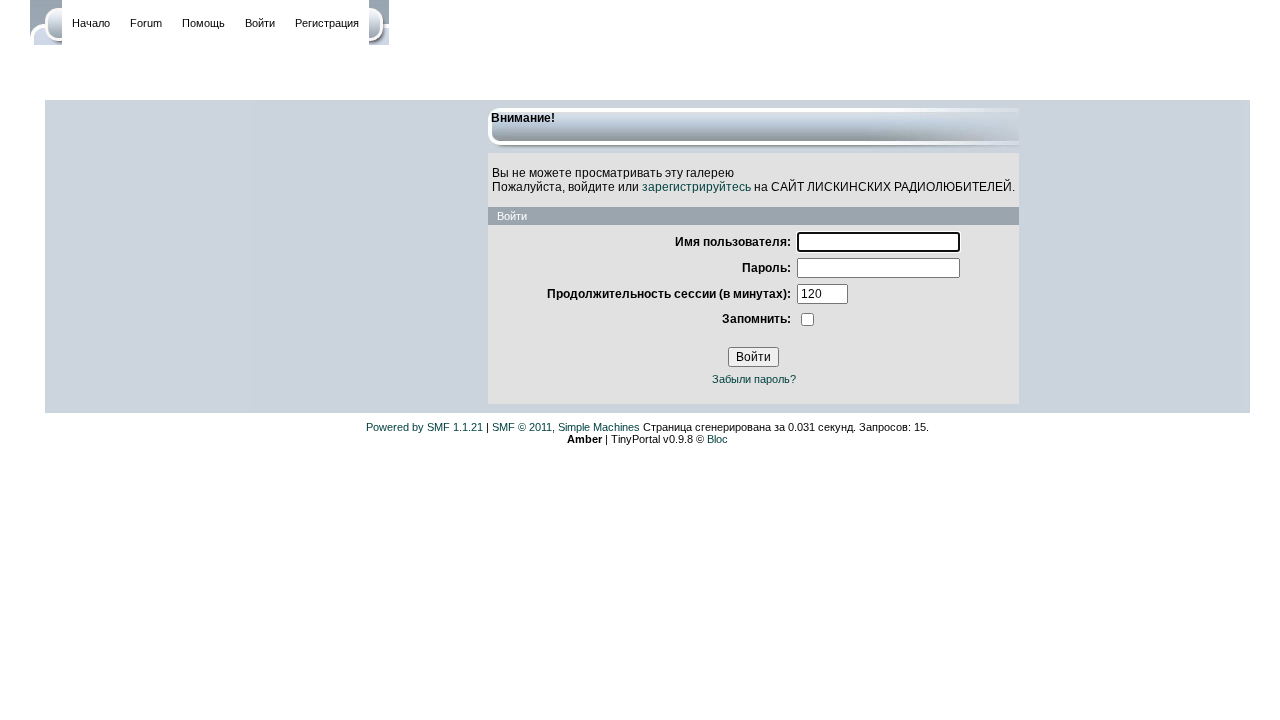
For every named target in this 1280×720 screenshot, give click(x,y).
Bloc (717, 439)
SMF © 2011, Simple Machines (566, 427)
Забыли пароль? (754, 379)
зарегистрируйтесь (696, 187)
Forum (146, 23)
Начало (91, 23)
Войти (260, 23)
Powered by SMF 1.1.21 (424, 427)
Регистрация (327, 23)
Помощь (203, 23)
